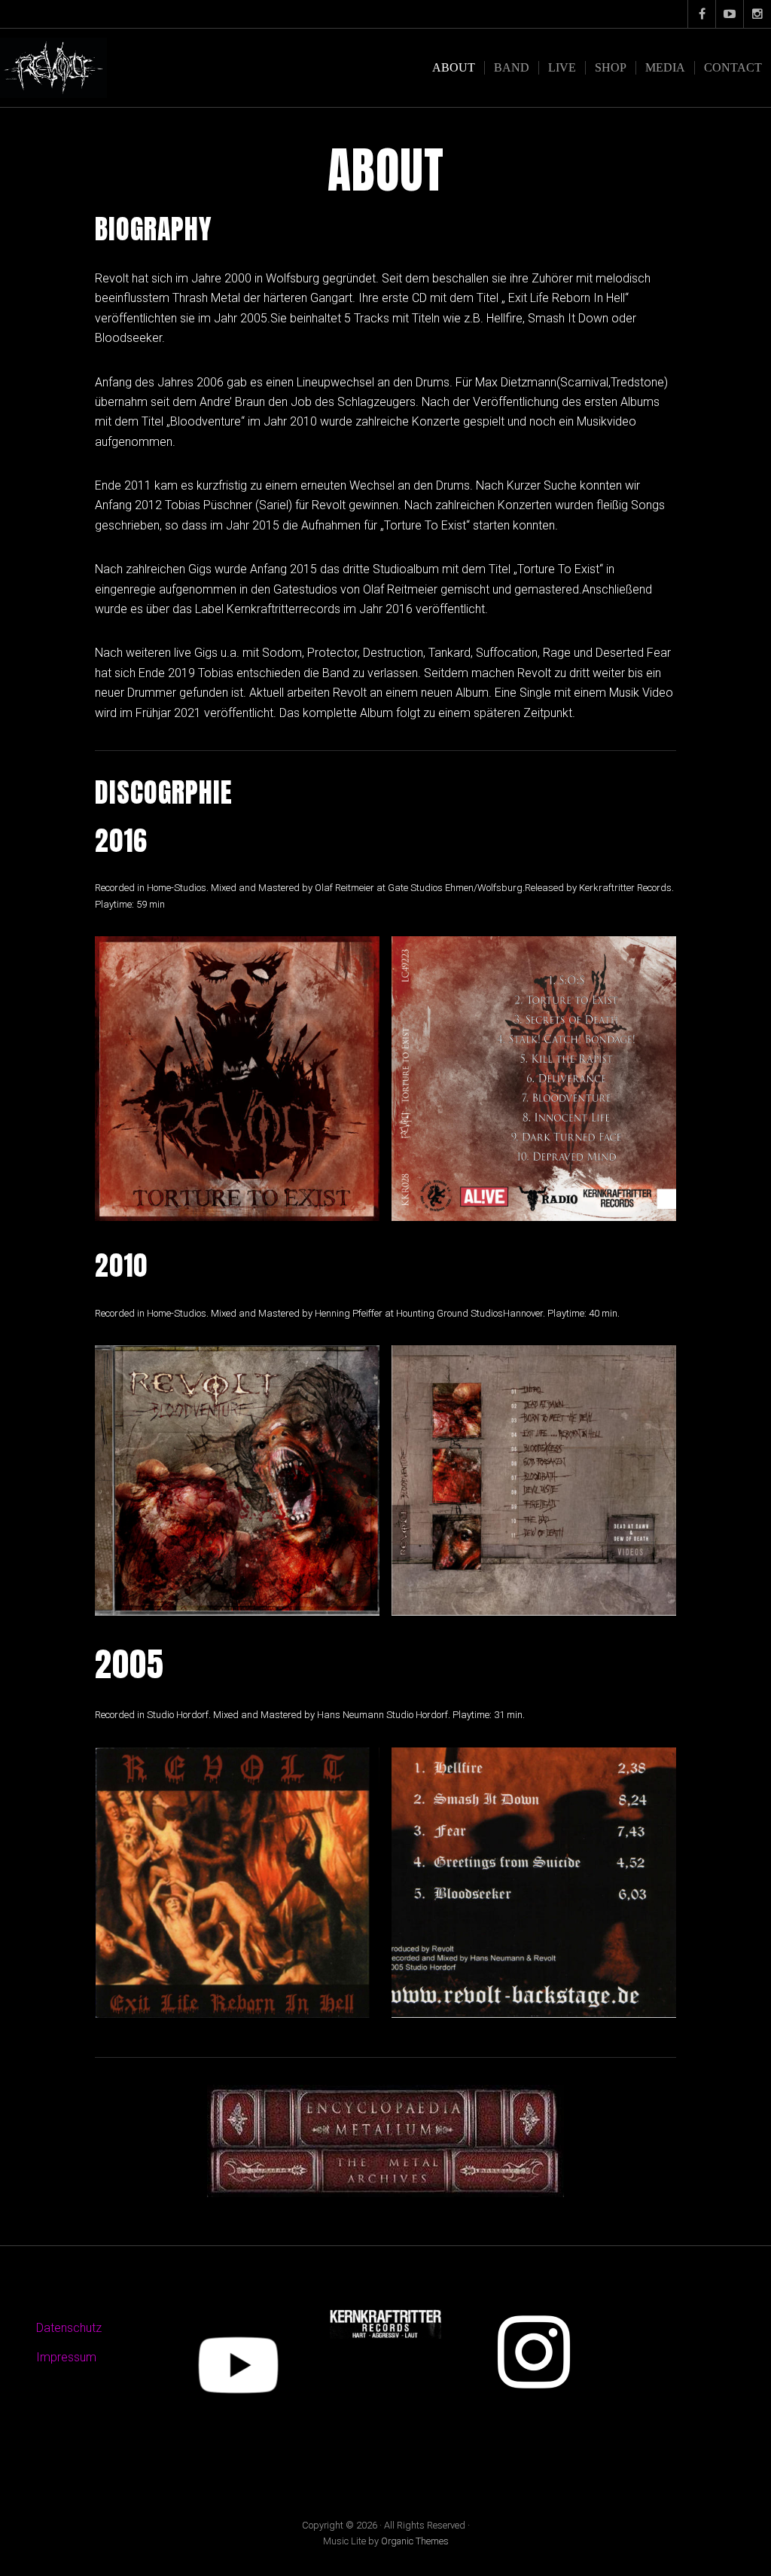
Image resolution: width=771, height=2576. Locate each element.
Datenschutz (69, 2328)
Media (665, 67)
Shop (611, 67)
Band (512, 67)
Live (562, 67)
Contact (733, 67)
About (454, 67)
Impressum (66, 2357)
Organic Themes (415, 2541)
